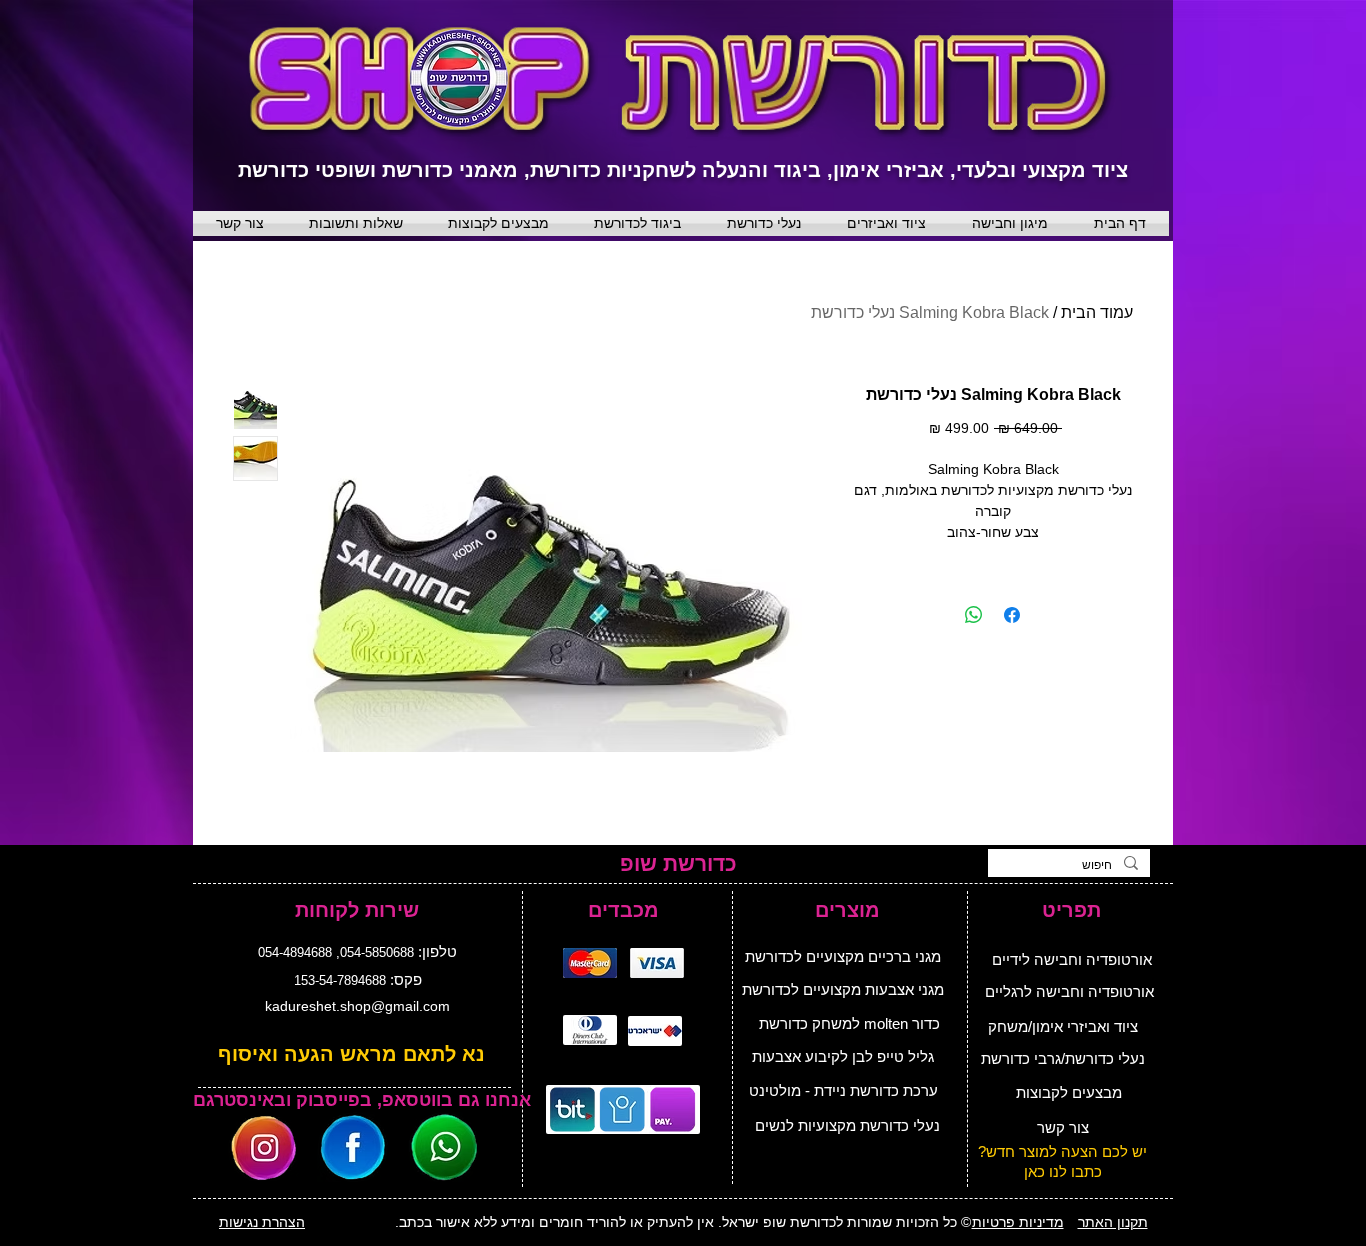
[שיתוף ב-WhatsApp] (974, 615)
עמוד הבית (1097, 312)
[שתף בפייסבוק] (1012, 615)
